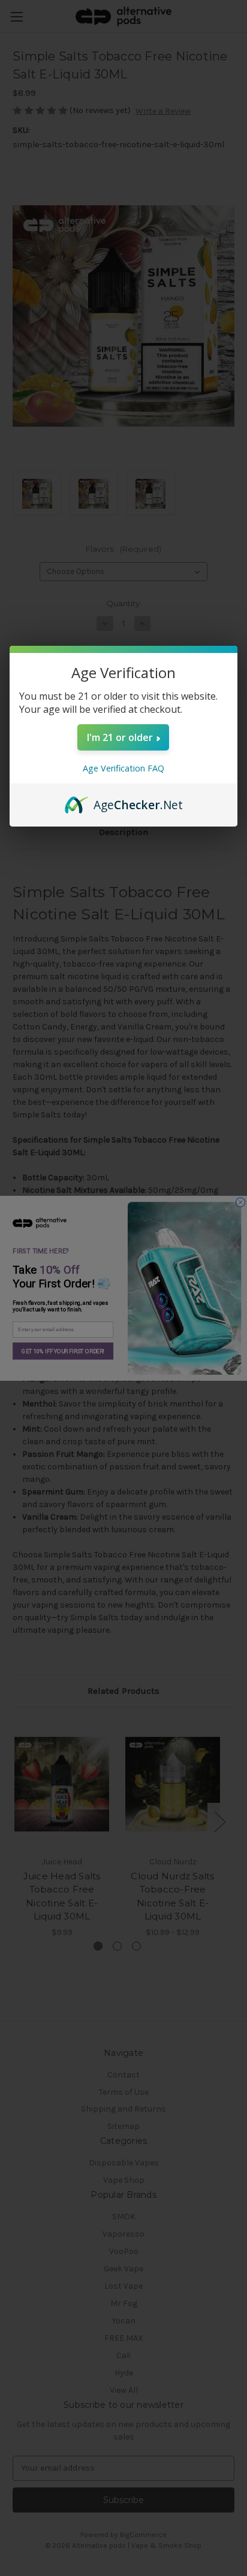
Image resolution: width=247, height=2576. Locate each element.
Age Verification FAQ (123, 768)
